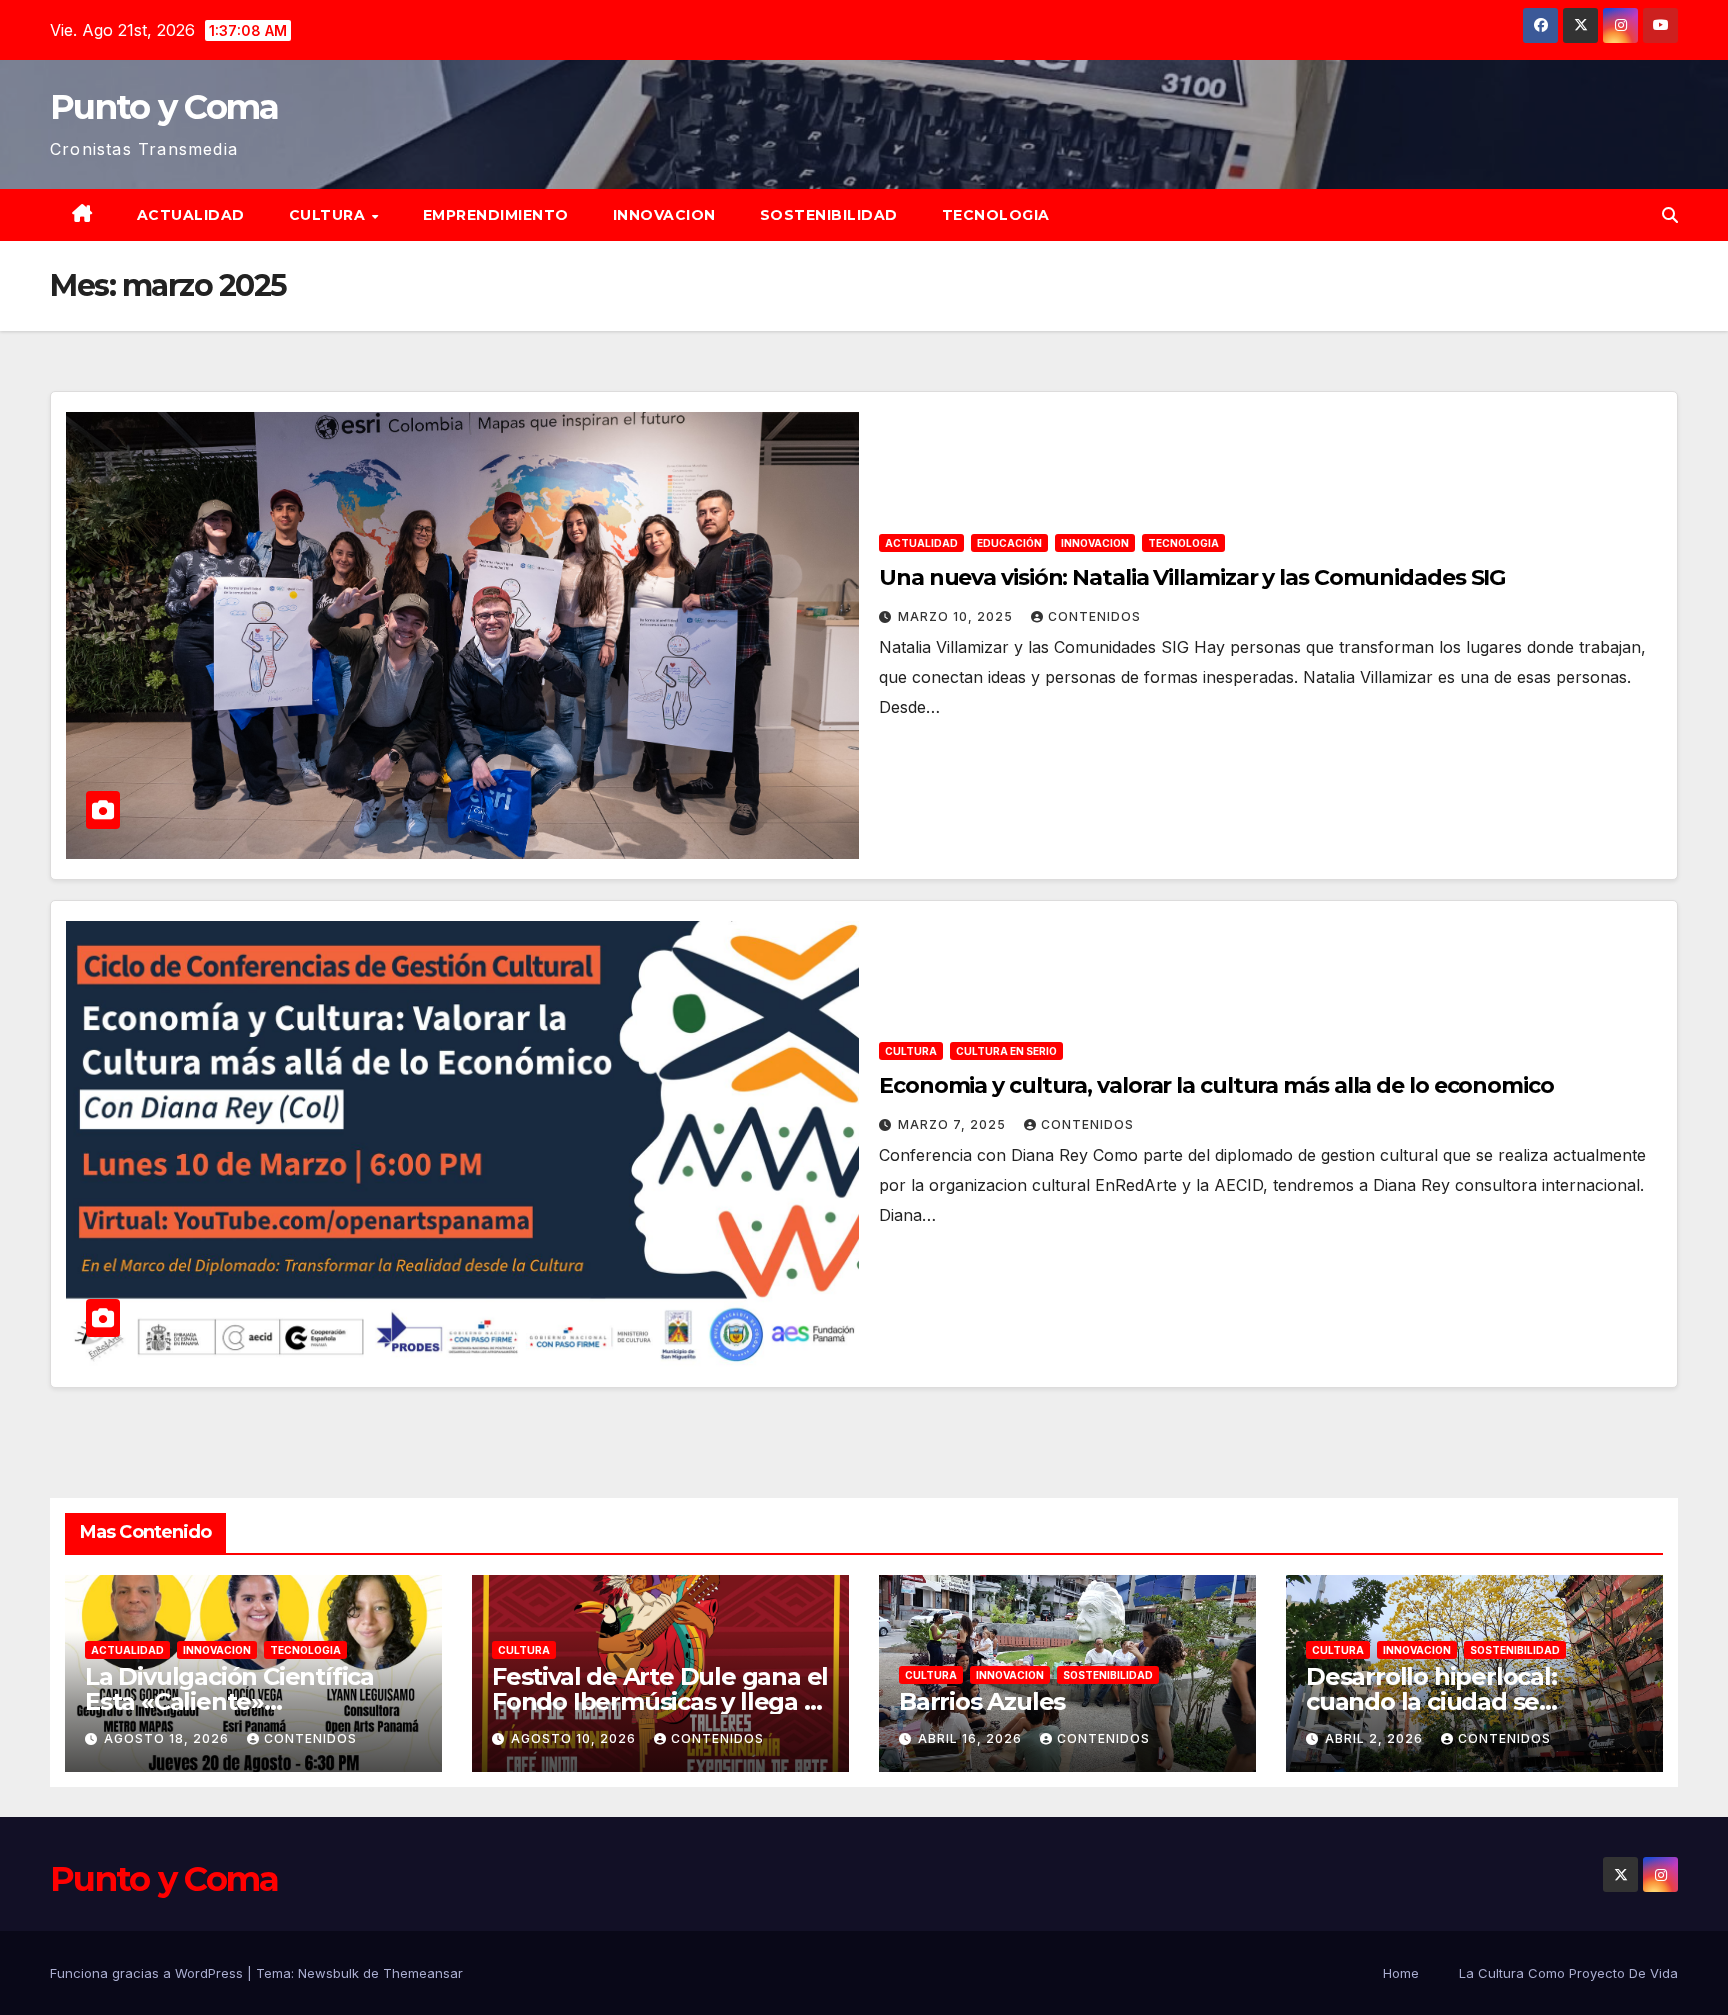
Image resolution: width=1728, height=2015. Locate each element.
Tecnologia (996, 215)
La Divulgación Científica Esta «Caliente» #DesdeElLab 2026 (229, 1701)
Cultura (329, 215)
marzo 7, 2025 (954, 1124)
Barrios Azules (982, 1701)
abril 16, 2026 (972, 1738)
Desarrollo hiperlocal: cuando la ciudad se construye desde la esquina (1467, 1701)
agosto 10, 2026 (575, 1738)
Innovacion (664, 215)
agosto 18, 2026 (168, 1738)
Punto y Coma (164, 107)
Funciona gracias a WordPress (148, 1973)
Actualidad (191, 215)
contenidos (1094, 616)
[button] (1670, 215)
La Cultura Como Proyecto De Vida (1568, 1973)
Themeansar (423, 1973)
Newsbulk (328, 1973)
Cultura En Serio (1006, 1051)
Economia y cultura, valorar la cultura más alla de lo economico (1216, 1085)
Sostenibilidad (829, 215)
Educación (1009, 543)
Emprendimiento (496, 215)
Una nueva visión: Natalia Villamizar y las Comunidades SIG (1192, 577)
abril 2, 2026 (1376, 1738)
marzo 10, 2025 (957, 616)
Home (1401, 1973)
